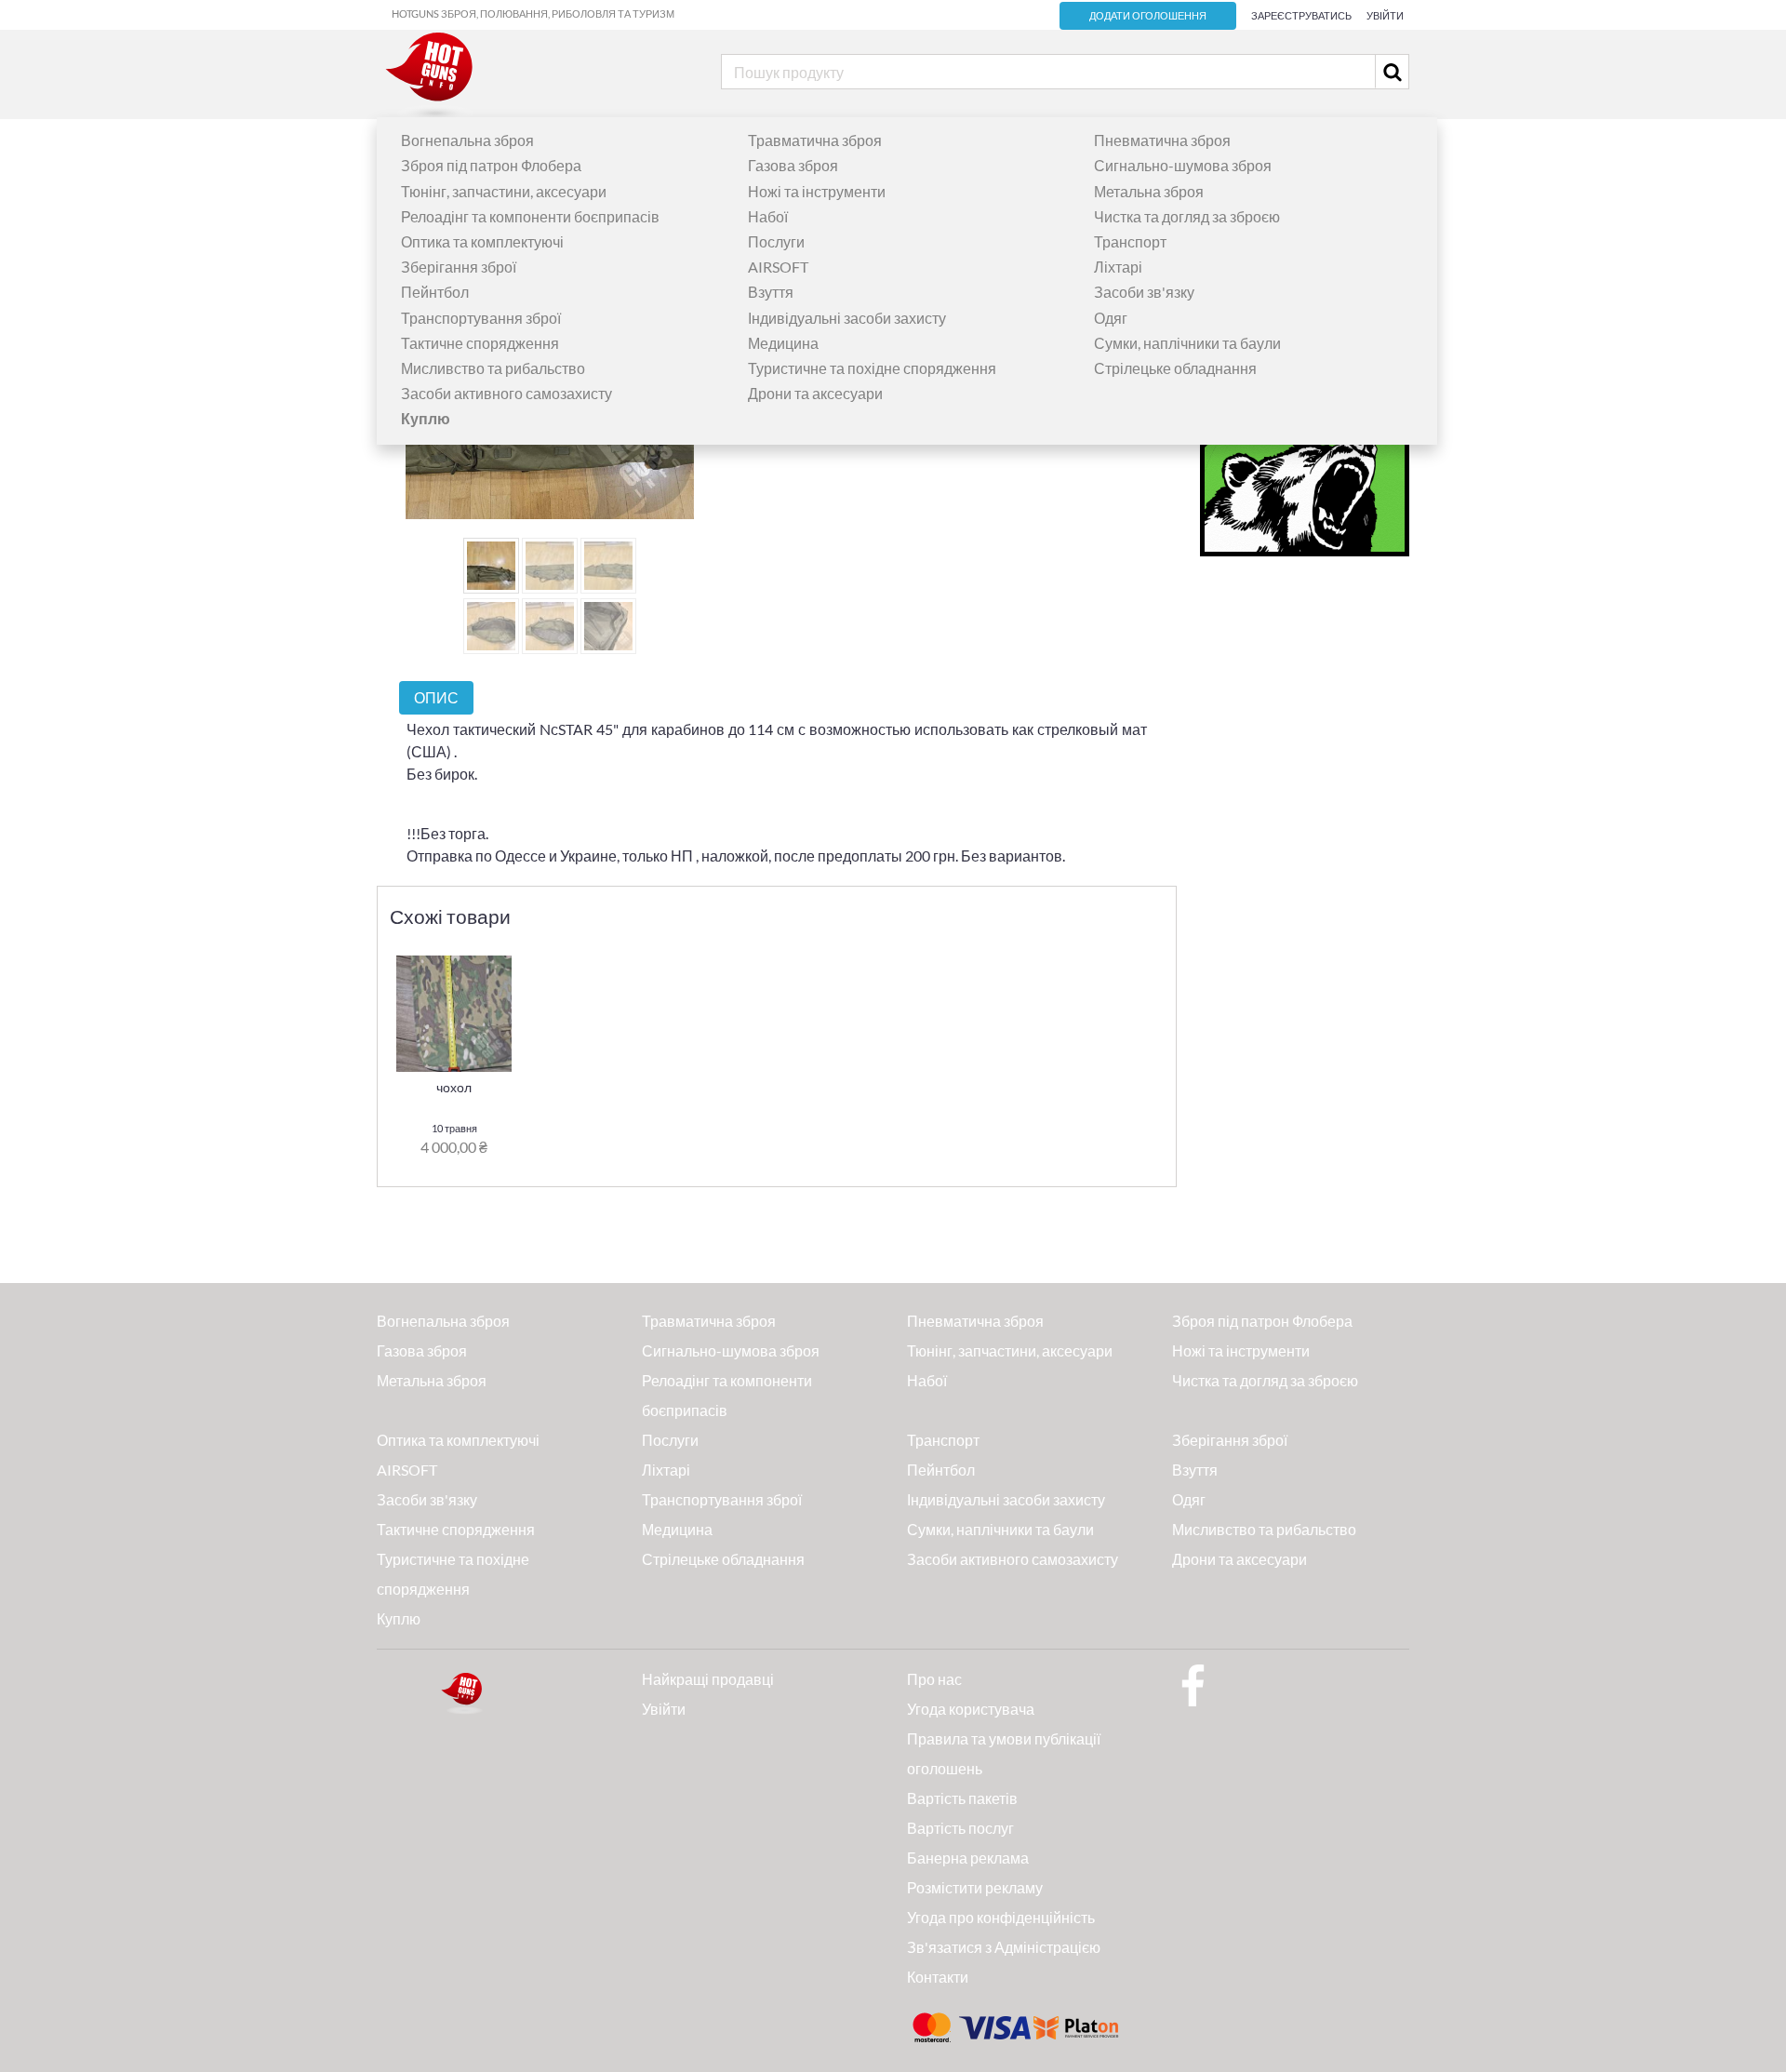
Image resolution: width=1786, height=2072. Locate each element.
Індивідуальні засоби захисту (847, 318)
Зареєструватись (1301, 15)
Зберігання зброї (459, 267)
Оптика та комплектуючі (482, 241)
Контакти (938, 1977)
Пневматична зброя (1162, 140)
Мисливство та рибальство (493, 368)
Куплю (399, 1618)
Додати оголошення (1148, 16)
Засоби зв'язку (1144, 292)
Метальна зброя (1149, 191)
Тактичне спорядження (480, 343)
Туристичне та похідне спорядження (872, 368)
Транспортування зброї (481, 318)
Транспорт (1130, 241)
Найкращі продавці (708, 1679)
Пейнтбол (435, 292)
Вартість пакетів (962, 1798)
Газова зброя (793, 165)
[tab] (436, 697)
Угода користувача (971, 1709)
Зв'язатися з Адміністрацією (1004, 1947)
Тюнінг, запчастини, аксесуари (504, 191)
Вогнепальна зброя (467, 140)
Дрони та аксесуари (815, 393)
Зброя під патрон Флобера (491, 165)
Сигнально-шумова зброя (1183, 165)
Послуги (776, 241)
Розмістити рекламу (975, 1887)
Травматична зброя (815, 140)
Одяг (1111, 318)
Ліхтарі (1118, 267)
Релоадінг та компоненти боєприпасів (530, 216)
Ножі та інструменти (817, 191)
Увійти (1385, 15)
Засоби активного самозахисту (506, 393)
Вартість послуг (960, 1828)
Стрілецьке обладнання (1175, 368)
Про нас (934, 1679)
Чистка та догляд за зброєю (1187, 216)
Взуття (771, 292)
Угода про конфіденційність (1001, 1917)
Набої (768, 216)
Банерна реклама (968, 1858)
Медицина (783, 343)
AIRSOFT (778, 267)
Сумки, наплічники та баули (1187, 343)
